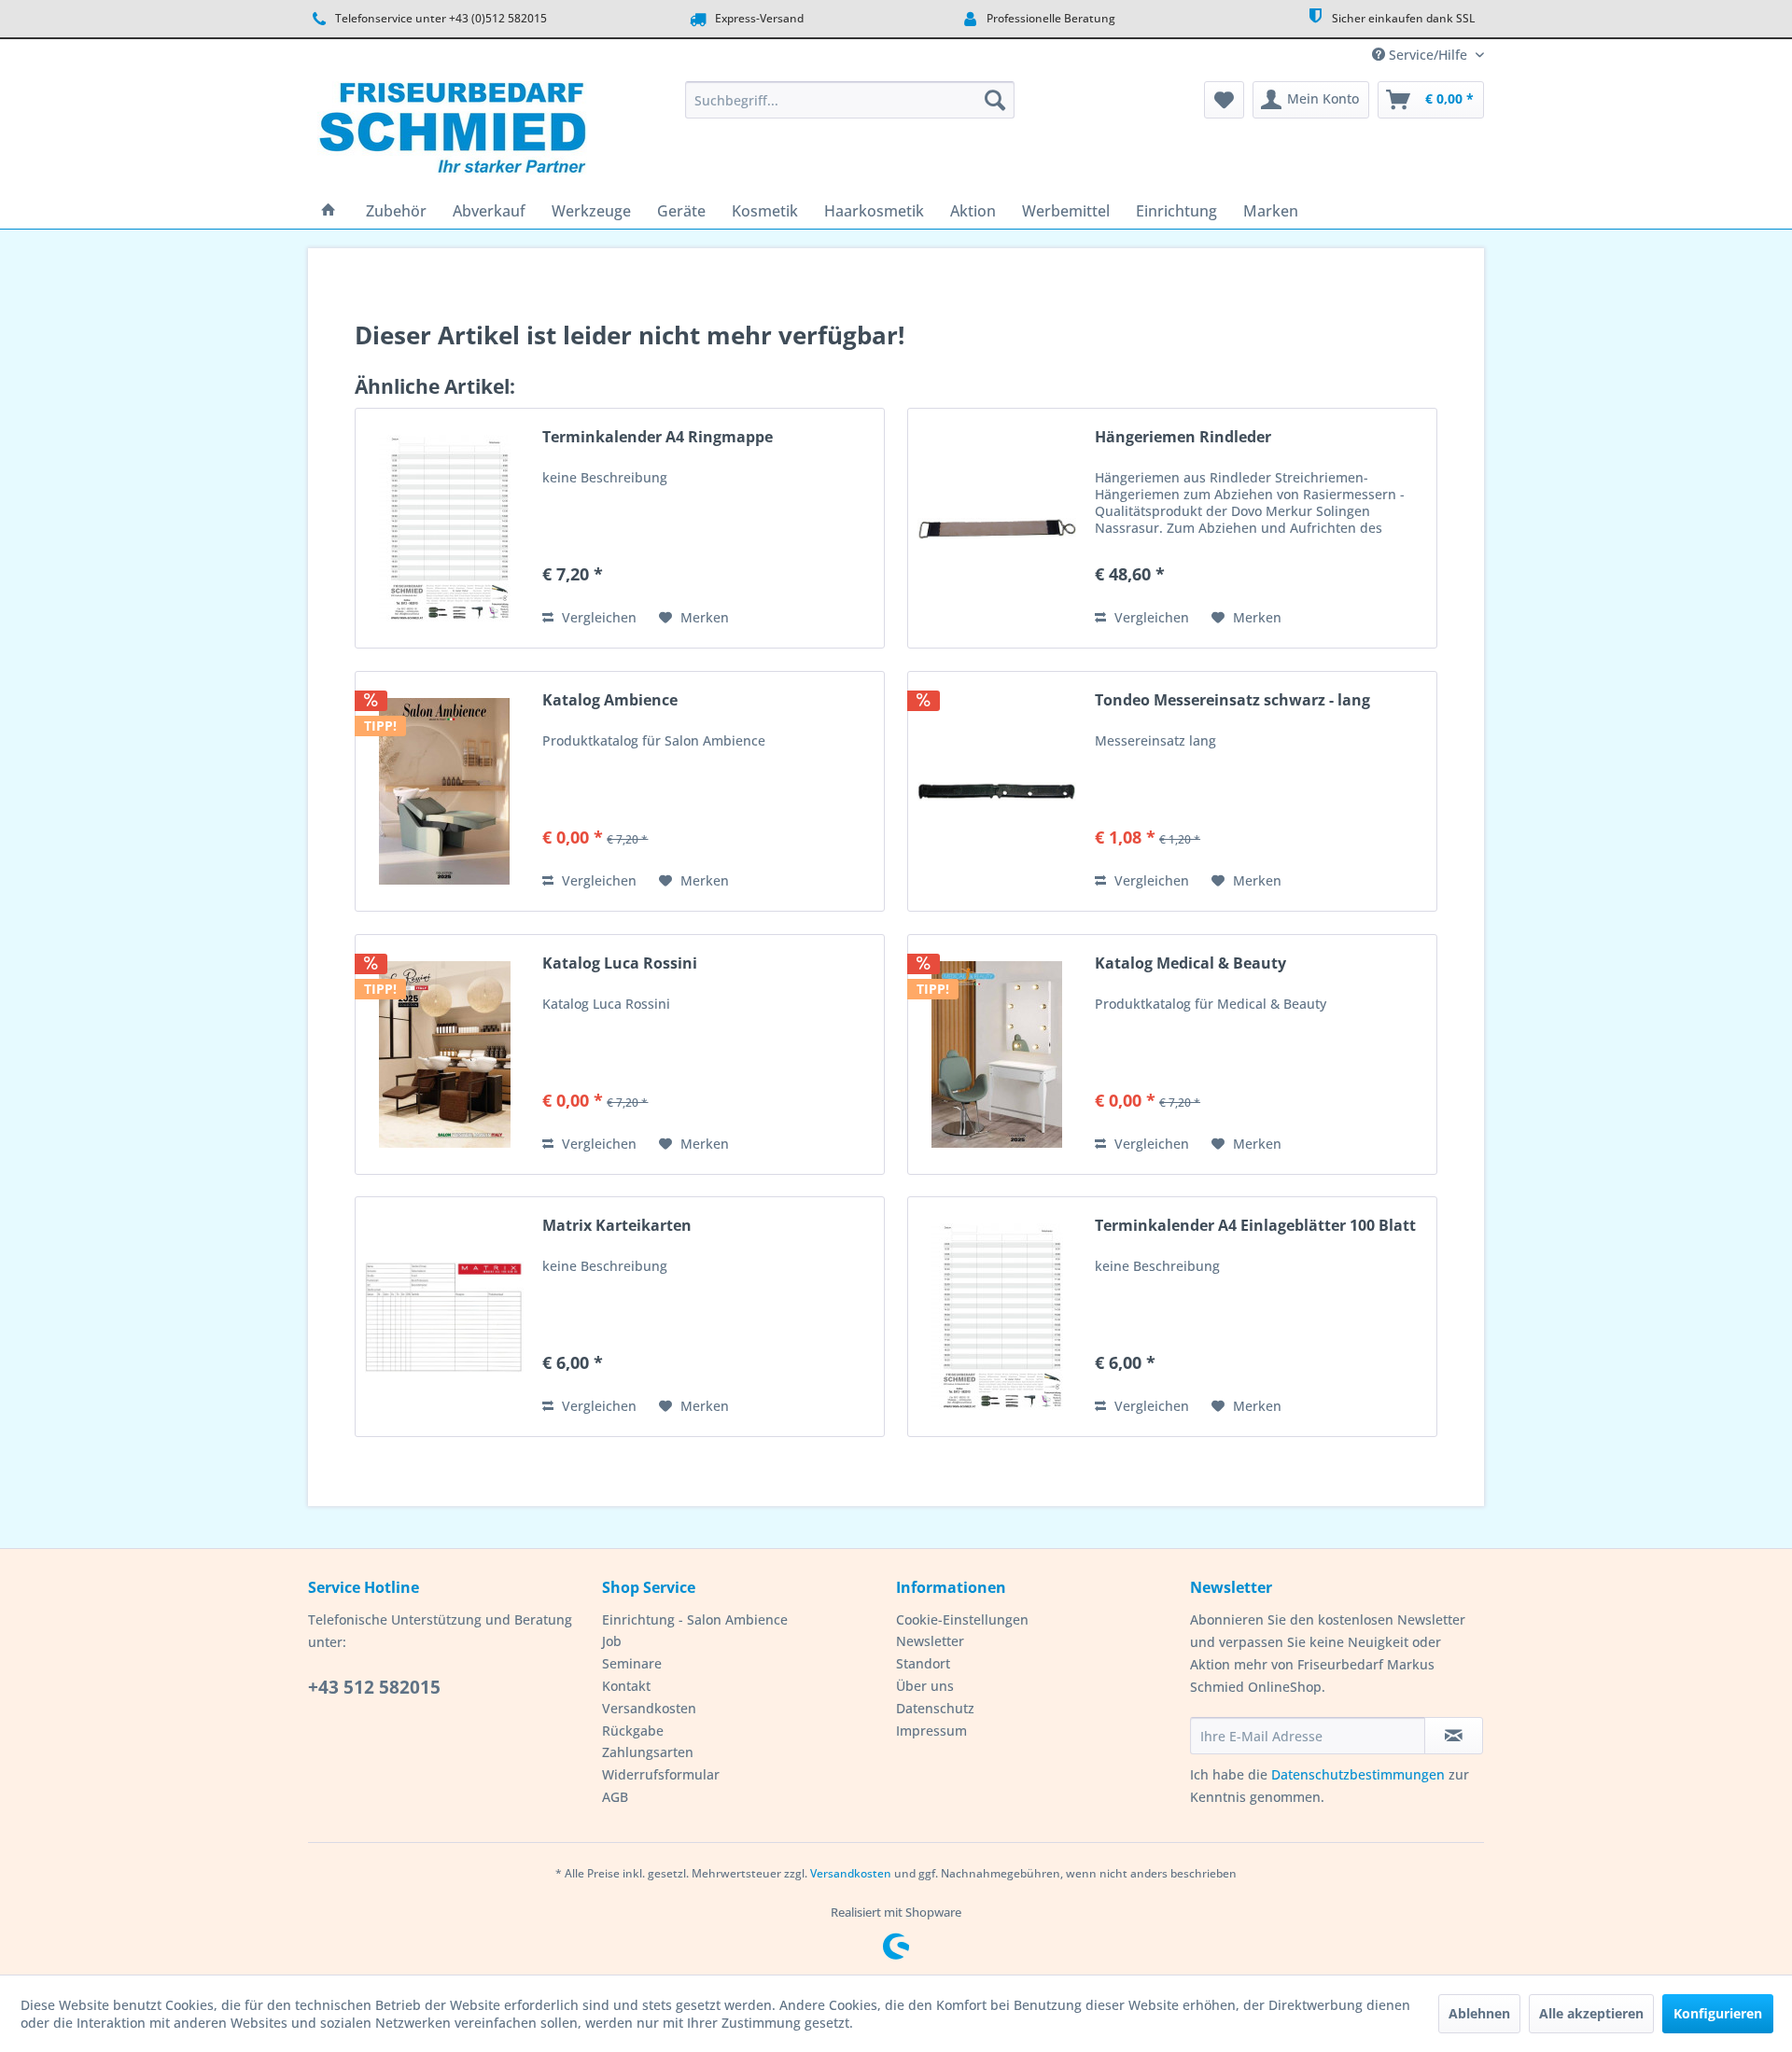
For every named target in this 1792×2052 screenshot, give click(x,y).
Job (612, 1641)
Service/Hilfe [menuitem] (1428, 55)
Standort (923, 1663)
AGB (615, 1797)
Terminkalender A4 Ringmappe (658, 437)
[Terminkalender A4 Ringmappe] (444, 528)
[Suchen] (995, 100)
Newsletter (930, 1641)
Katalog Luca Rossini (620, 963)
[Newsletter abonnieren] (1454, 1736)
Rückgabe (633, 1731)
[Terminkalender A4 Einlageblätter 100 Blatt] (997, 1317)
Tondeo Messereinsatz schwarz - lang (1232, 700)
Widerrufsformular (661, 1774)
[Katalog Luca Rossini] (444, 1054)
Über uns (925, 1686)
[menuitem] (850, 100)
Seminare (632, 1663)
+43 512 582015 (374, 1687)
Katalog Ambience (610, 700)
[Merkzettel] (1224, 100)
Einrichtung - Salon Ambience (695, 1619)
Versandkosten (649, 1708)
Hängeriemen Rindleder (1183, 437)
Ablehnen (1479, 2013)
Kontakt (626, 1686)
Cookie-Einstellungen (962, 1619)
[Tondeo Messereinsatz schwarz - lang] (997, 791)
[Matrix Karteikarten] (444, 1317)
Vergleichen (597, 617)
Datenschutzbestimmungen (1358, 1774)
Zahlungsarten (648, 1752)
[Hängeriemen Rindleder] (997, 528)
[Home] (329, 211)
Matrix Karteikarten (617, 1226)
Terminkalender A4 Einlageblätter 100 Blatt (1255, 1226)
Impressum (931, 1731)
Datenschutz (935, 1708)
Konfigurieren (1718, 2013)
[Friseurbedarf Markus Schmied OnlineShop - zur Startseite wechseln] (452, 133)
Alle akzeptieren (1591, 2013)
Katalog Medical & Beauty (1190, 963)
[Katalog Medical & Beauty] (997, 1054)
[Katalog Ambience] (444, 791)
